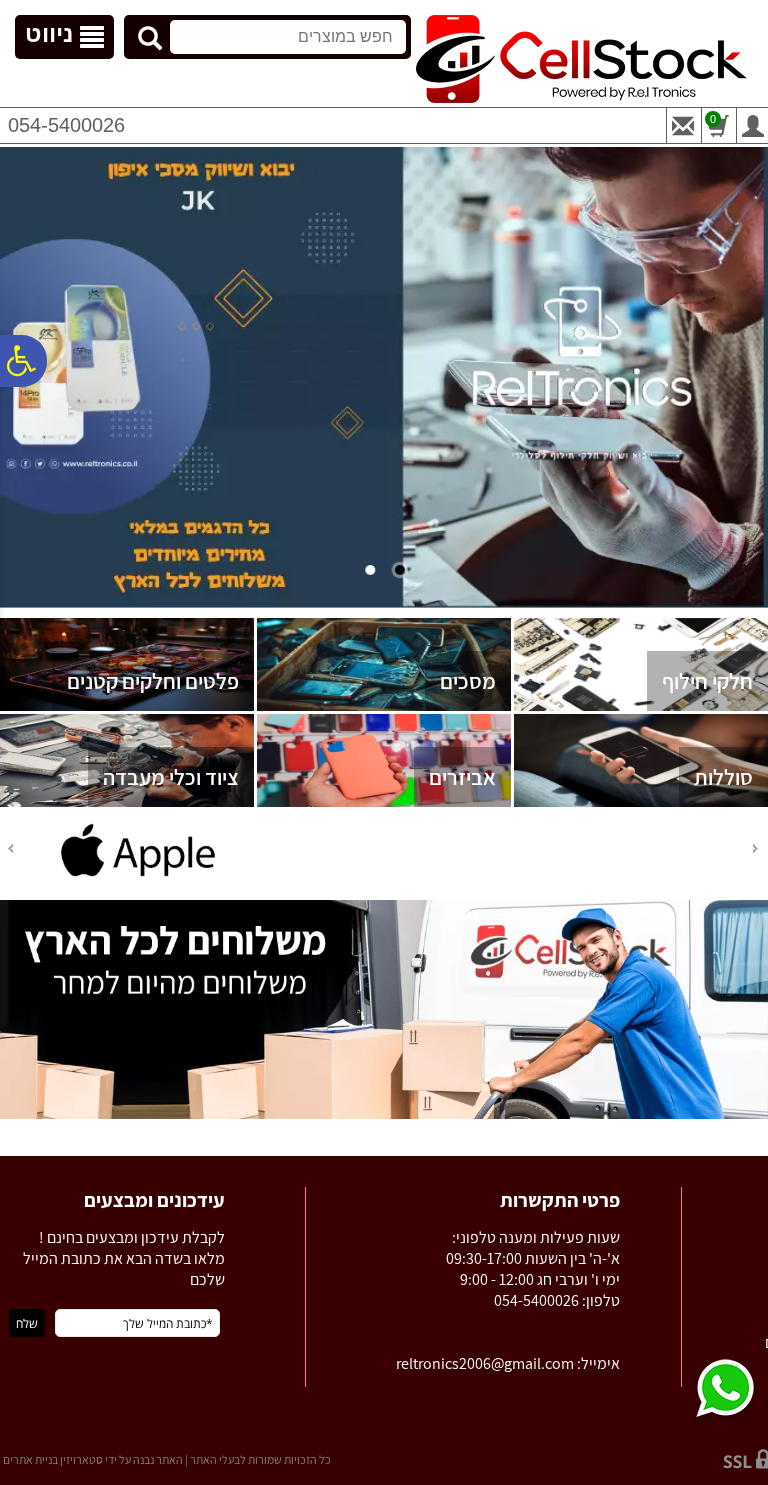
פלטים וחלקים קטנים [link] (153, 681)
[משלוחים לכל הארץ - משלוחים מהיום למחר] (384, 1115)
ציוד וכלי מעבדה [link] (171, 777)
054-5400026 (66, 125)
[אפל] (138, 876)
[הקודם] (757, 848)
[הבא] (9, 848)
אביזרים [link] (462, 777)
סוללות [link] (723, 777)
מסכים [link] (468, 681)
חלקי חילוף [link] (707, 681)
